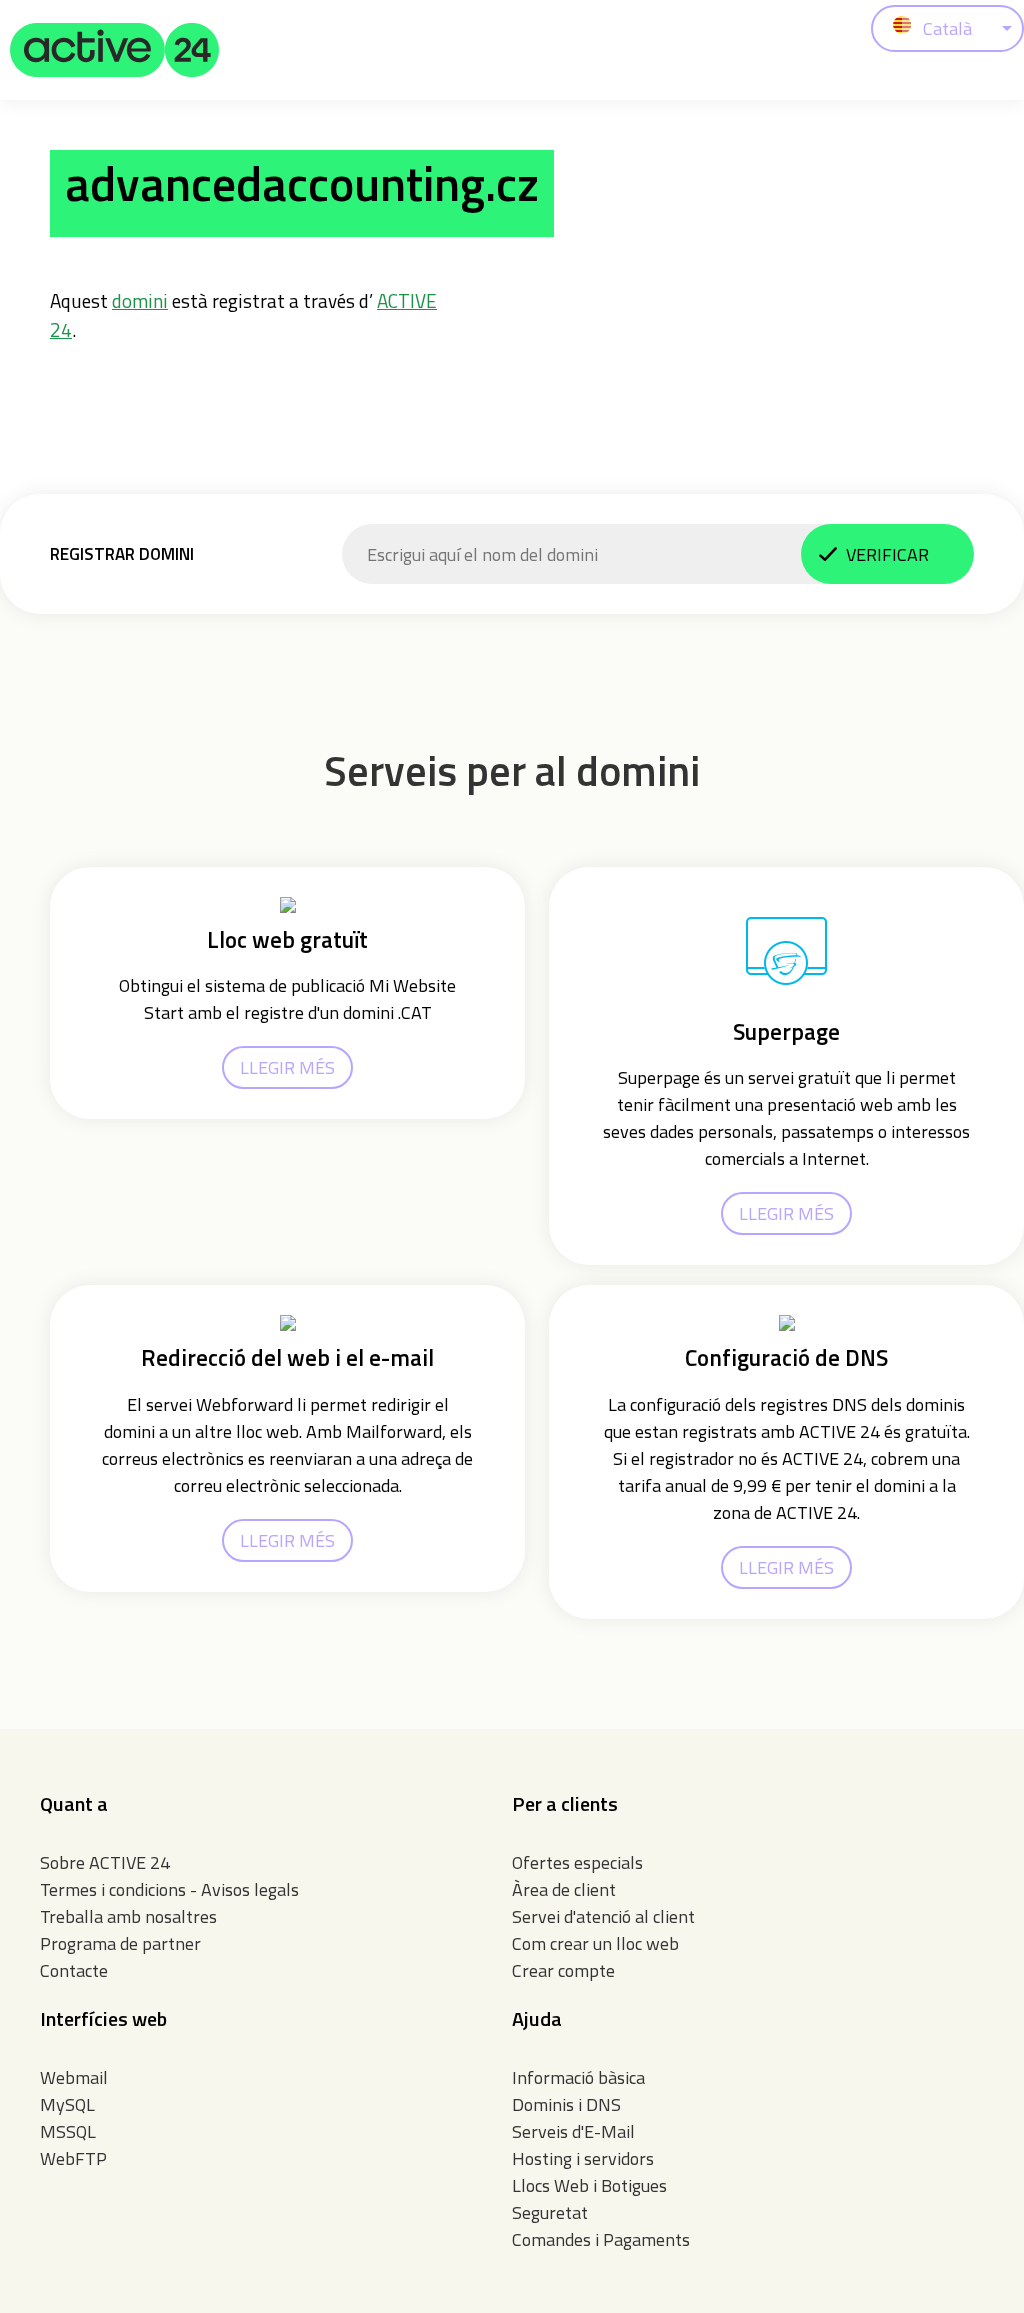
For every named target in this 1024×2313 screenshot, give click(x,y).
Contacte (74, 1970)
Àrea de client (564, 1889)
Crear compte (563, 1970)
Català (947, 28)
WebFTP (73, 2158)
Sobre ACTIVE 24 (105, 1862)
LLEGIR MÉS (287, 1067)
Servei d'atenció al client (603, 1916)
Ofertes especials (577, 1862)
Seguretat (550, 2212)
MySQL (67, 2104)
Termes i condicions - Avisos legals (169, 1889)
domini (140, 300)
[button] (115, 50)
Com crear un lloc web (595, 1943)
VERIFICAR (887, 554)
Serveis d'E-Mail (573, 2131)
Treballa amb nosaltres (128, 1916)
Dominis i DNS (566, 2104)
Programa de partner (120, 1943)
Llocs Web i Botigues (589, 2185)
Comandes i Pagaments (601, 2239)
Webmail (74, 2077)
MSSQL (68, 2131)
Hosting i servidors (583, 2158)
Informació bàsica (578, 2077)
